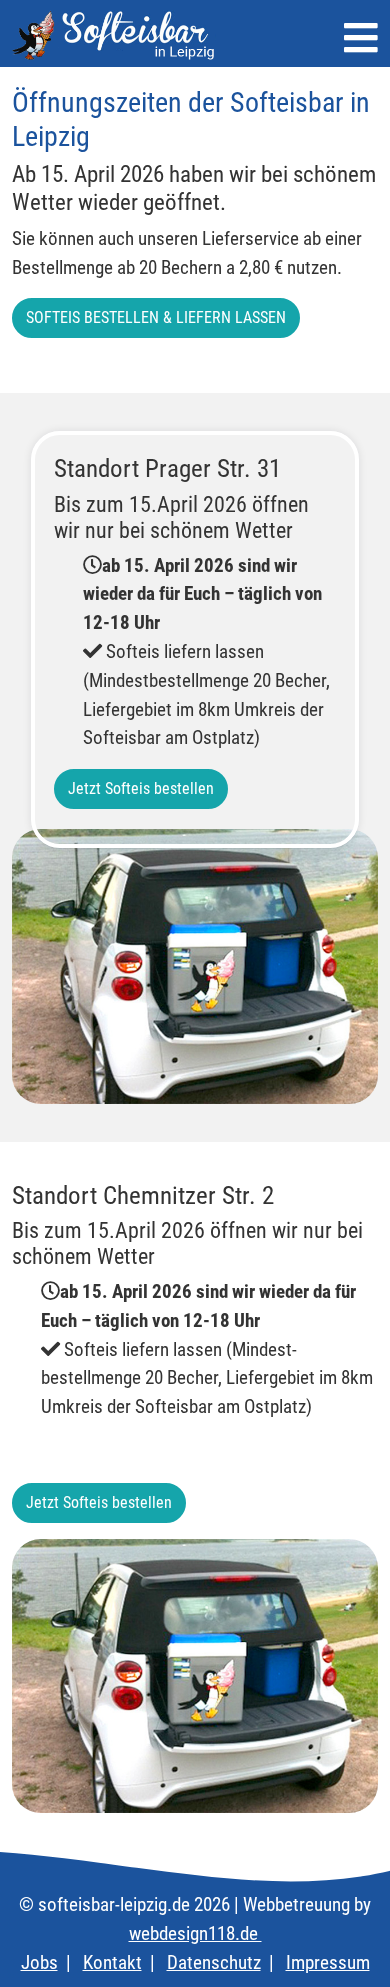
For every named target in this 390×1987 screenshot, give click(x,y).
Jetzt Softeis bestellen (141, 788)
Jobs (39, 1962)
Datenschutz (214, 1962)
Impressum (328, 1962)
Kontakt (112, 1962)
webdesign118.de (195, 1933)
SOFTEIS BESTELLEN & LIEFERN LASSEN (156, 317)
